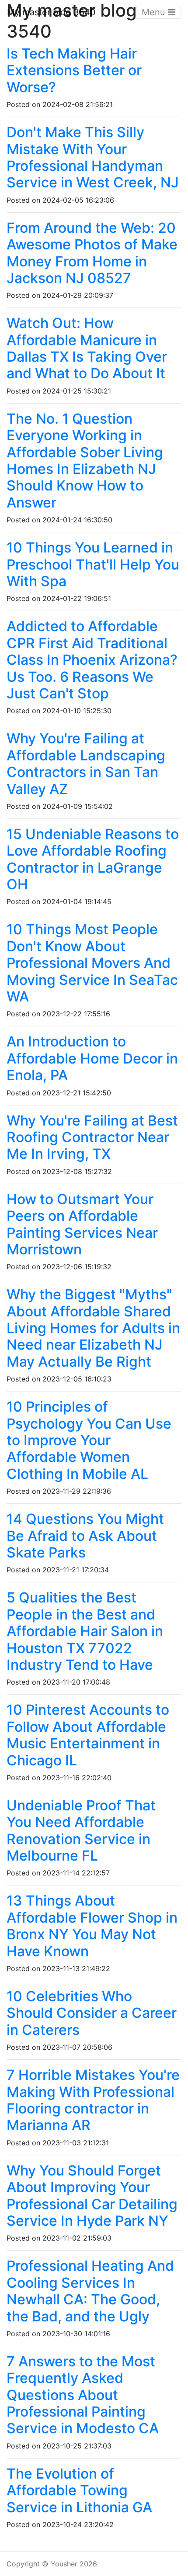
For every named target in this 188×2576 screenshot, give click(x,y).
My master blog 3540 (51, 12)
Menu (155, 12)
